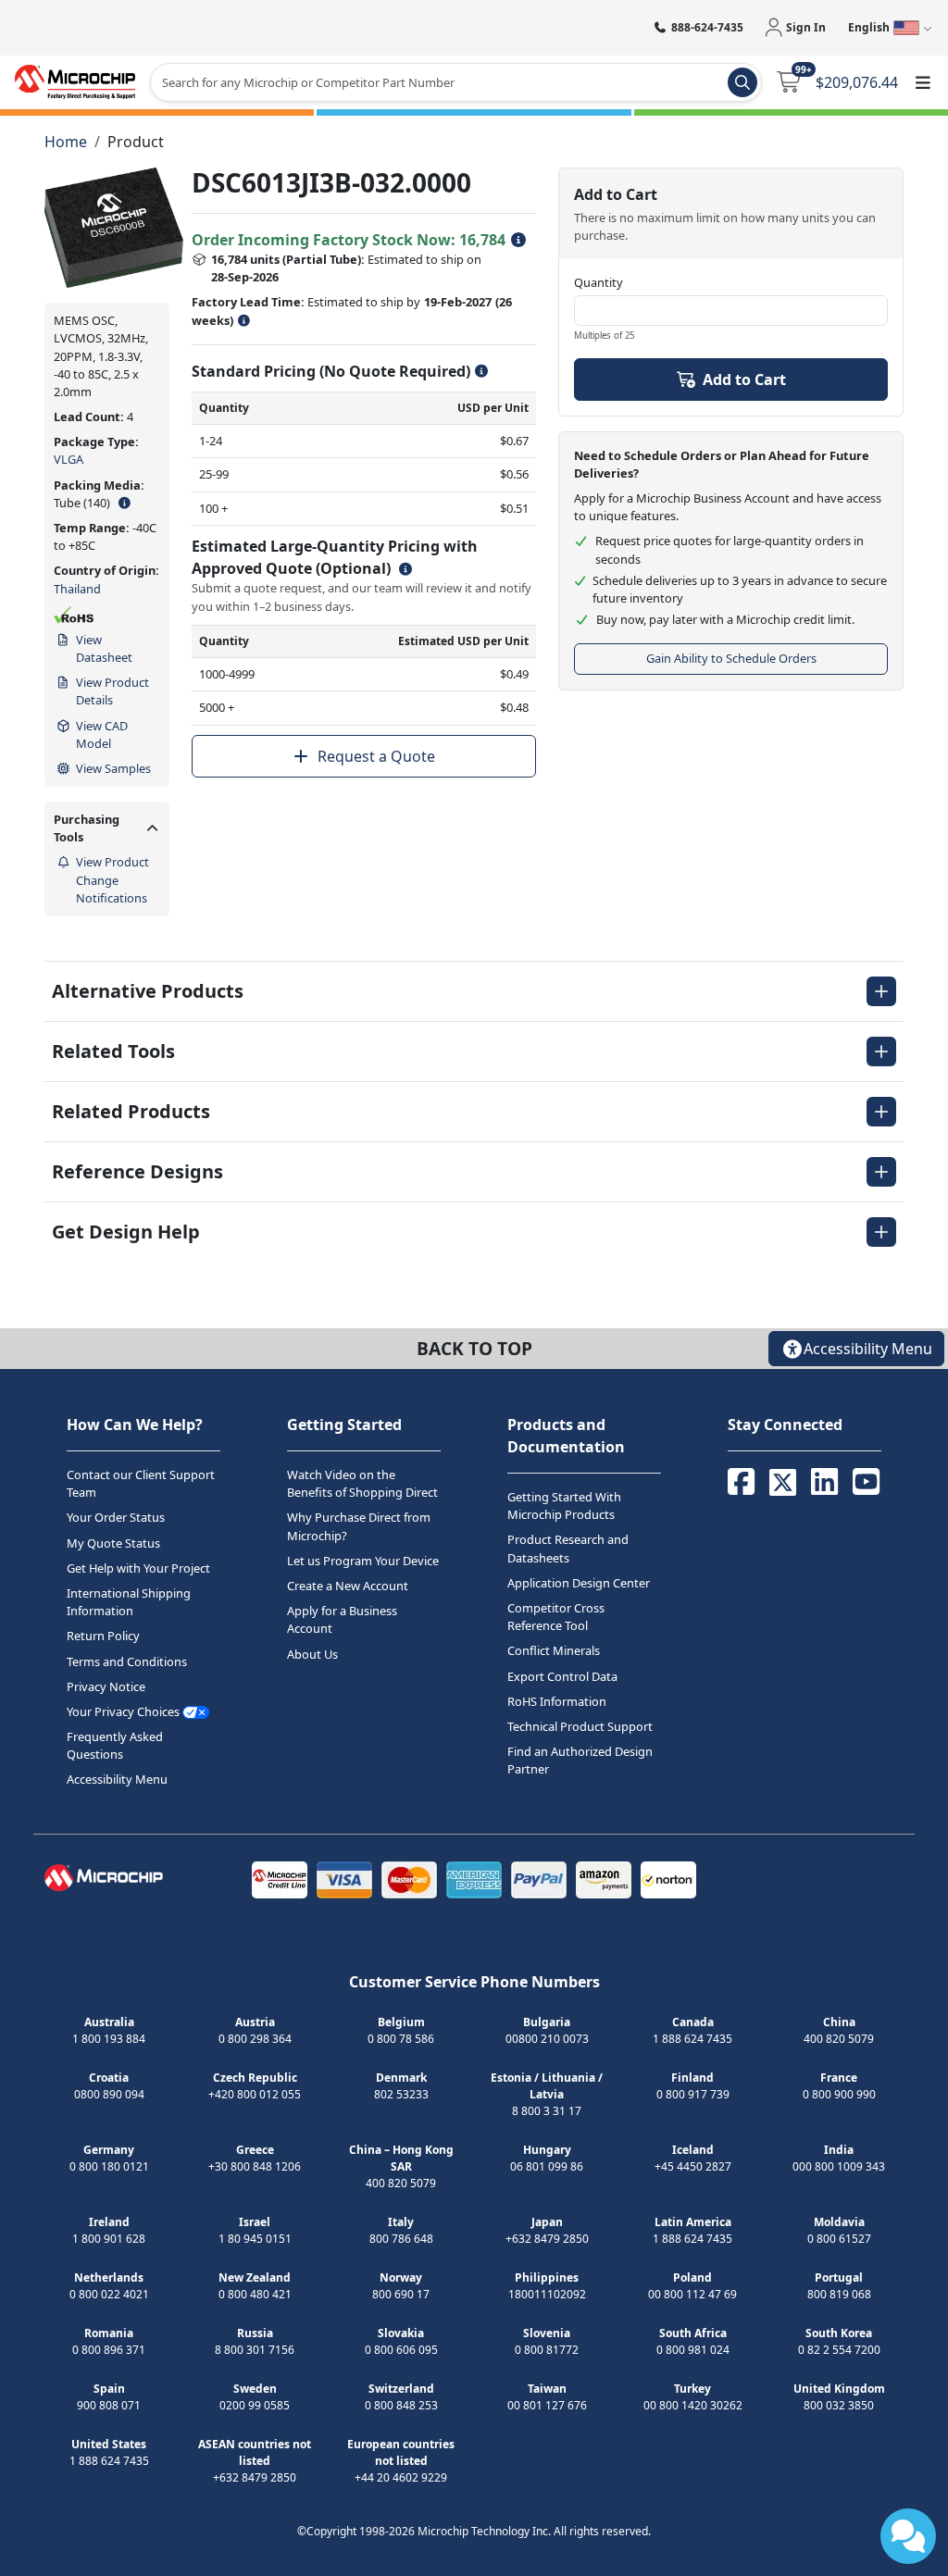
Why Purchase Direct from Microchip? (359, 1526)
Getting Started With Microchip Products (564, 1506)
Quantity (599, 282)
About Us (312, 1654)
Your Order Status (116, 1517)
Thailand (77, 589)
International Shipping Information (129, 1602)
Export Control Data (562, 1676)
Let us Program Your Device (363, 1561)
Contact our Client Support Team (141, 1483)
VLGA (69, 459)
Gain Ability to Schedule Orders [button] (731, 658)
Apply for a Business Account (342, 1619)
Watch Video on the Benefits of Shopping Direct (362, 1483)
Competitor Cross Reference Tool (556, 1617)
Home (66, 142)
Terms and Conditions (127, 1661)
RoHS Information (557, 1701)
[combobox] (456, 82)
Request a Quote (376, 756)
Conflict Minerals (554, 1650)
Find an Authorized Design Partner (580, 1760)
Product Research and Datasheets (568, 1548)
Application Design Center (579, 1583)
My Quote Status (113, 1543)
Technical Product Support (580, 1726)
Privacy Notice (106, 1686)
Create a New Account (348, 1586)
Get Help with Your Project (138, 1568)
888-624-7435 (707, 27)
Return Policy (103, 1636)
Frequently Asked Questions (115, 1745)
